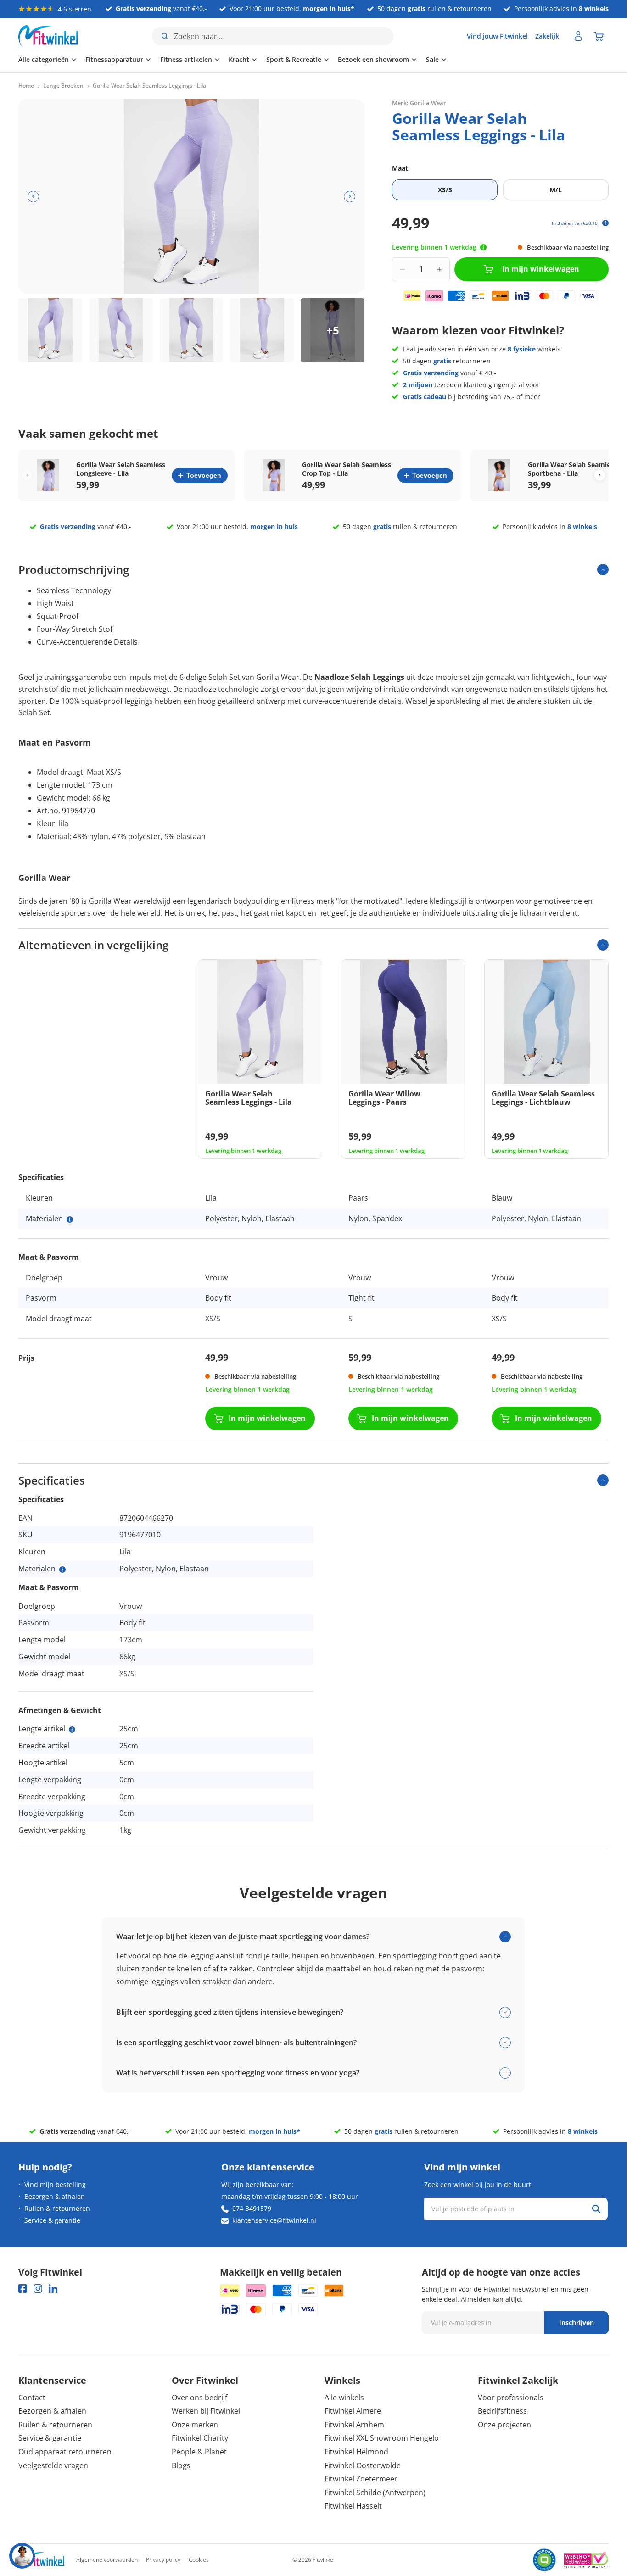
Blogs (181, 2465)
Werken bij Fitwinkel (206, 2411)
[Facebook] (23, 2289)
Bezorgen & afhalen (55, 2196)
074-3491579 (252, 2208)
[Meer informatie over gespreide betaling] (605, 223)
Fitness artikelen (186, 59)
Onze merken (195, 2425)
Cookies (199, 2560)
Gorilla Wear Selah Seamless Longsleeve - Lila (121, 469)
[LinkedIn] (53, 2289)
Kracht (239, 59)
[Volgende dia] (350, 197)
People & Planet (199, 2452)
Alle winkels (344, 2398)
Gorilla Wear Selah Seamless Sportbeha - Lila (572, 469)
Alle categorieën (44, 59)
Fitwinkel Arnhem (354, 2425)
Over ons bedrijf (199, 2398)
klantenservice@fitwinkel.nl (274, 2220)
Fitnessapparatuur (114, 59)
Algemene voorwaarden (107, 2560)
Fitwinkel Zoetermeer (361, 2479)
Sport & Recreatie (294, 59)
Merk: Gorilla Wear (419, 103)
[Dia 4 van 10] (262, 330)
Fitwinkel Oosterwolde (363, 2465)
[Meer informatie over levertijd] (483, 247)
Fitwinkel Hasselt (353, 2506)
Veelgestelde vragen (53, 2465)
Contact (32, 2398)
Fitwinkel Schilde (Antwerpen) (375, 2493)
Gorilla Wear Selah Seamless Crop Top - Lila (347, 469)
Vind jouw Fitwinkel (497, 36)
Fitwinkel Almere (353, 2411)
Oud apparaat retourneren (65, 2452)
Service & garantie (52, 2220)
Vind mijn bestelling (55, 2184)
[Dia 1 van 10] (50, 330)
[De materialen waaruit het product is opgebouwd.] (70, 1219)
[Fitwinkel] (41, 2560)
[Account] (578, 36)
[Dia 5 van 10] (333, 330)
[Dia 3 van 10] (192, 330)
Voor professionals (511, 2398)
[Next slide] (600, 476)
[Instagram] (38, 2289)
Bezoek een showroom (373, 59)
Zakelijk (547, 36)
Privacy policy (163, 2560)
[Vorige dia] (33, 197)
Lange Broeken (63, 86)
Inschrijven (577, 2323)
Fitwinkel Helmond (356, 2452)
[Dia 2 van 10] (121, 330)
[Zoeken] (596, 2209)
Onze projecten (504, 2425)
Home (26, 86)
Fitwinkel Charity (200, 2438)
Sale (432, 59)
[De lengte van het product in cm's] (72, 1730)
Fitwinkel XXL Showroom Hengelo (382, 2438)
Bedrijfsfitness (502, 2411)
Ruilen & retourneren (57, 2208)
